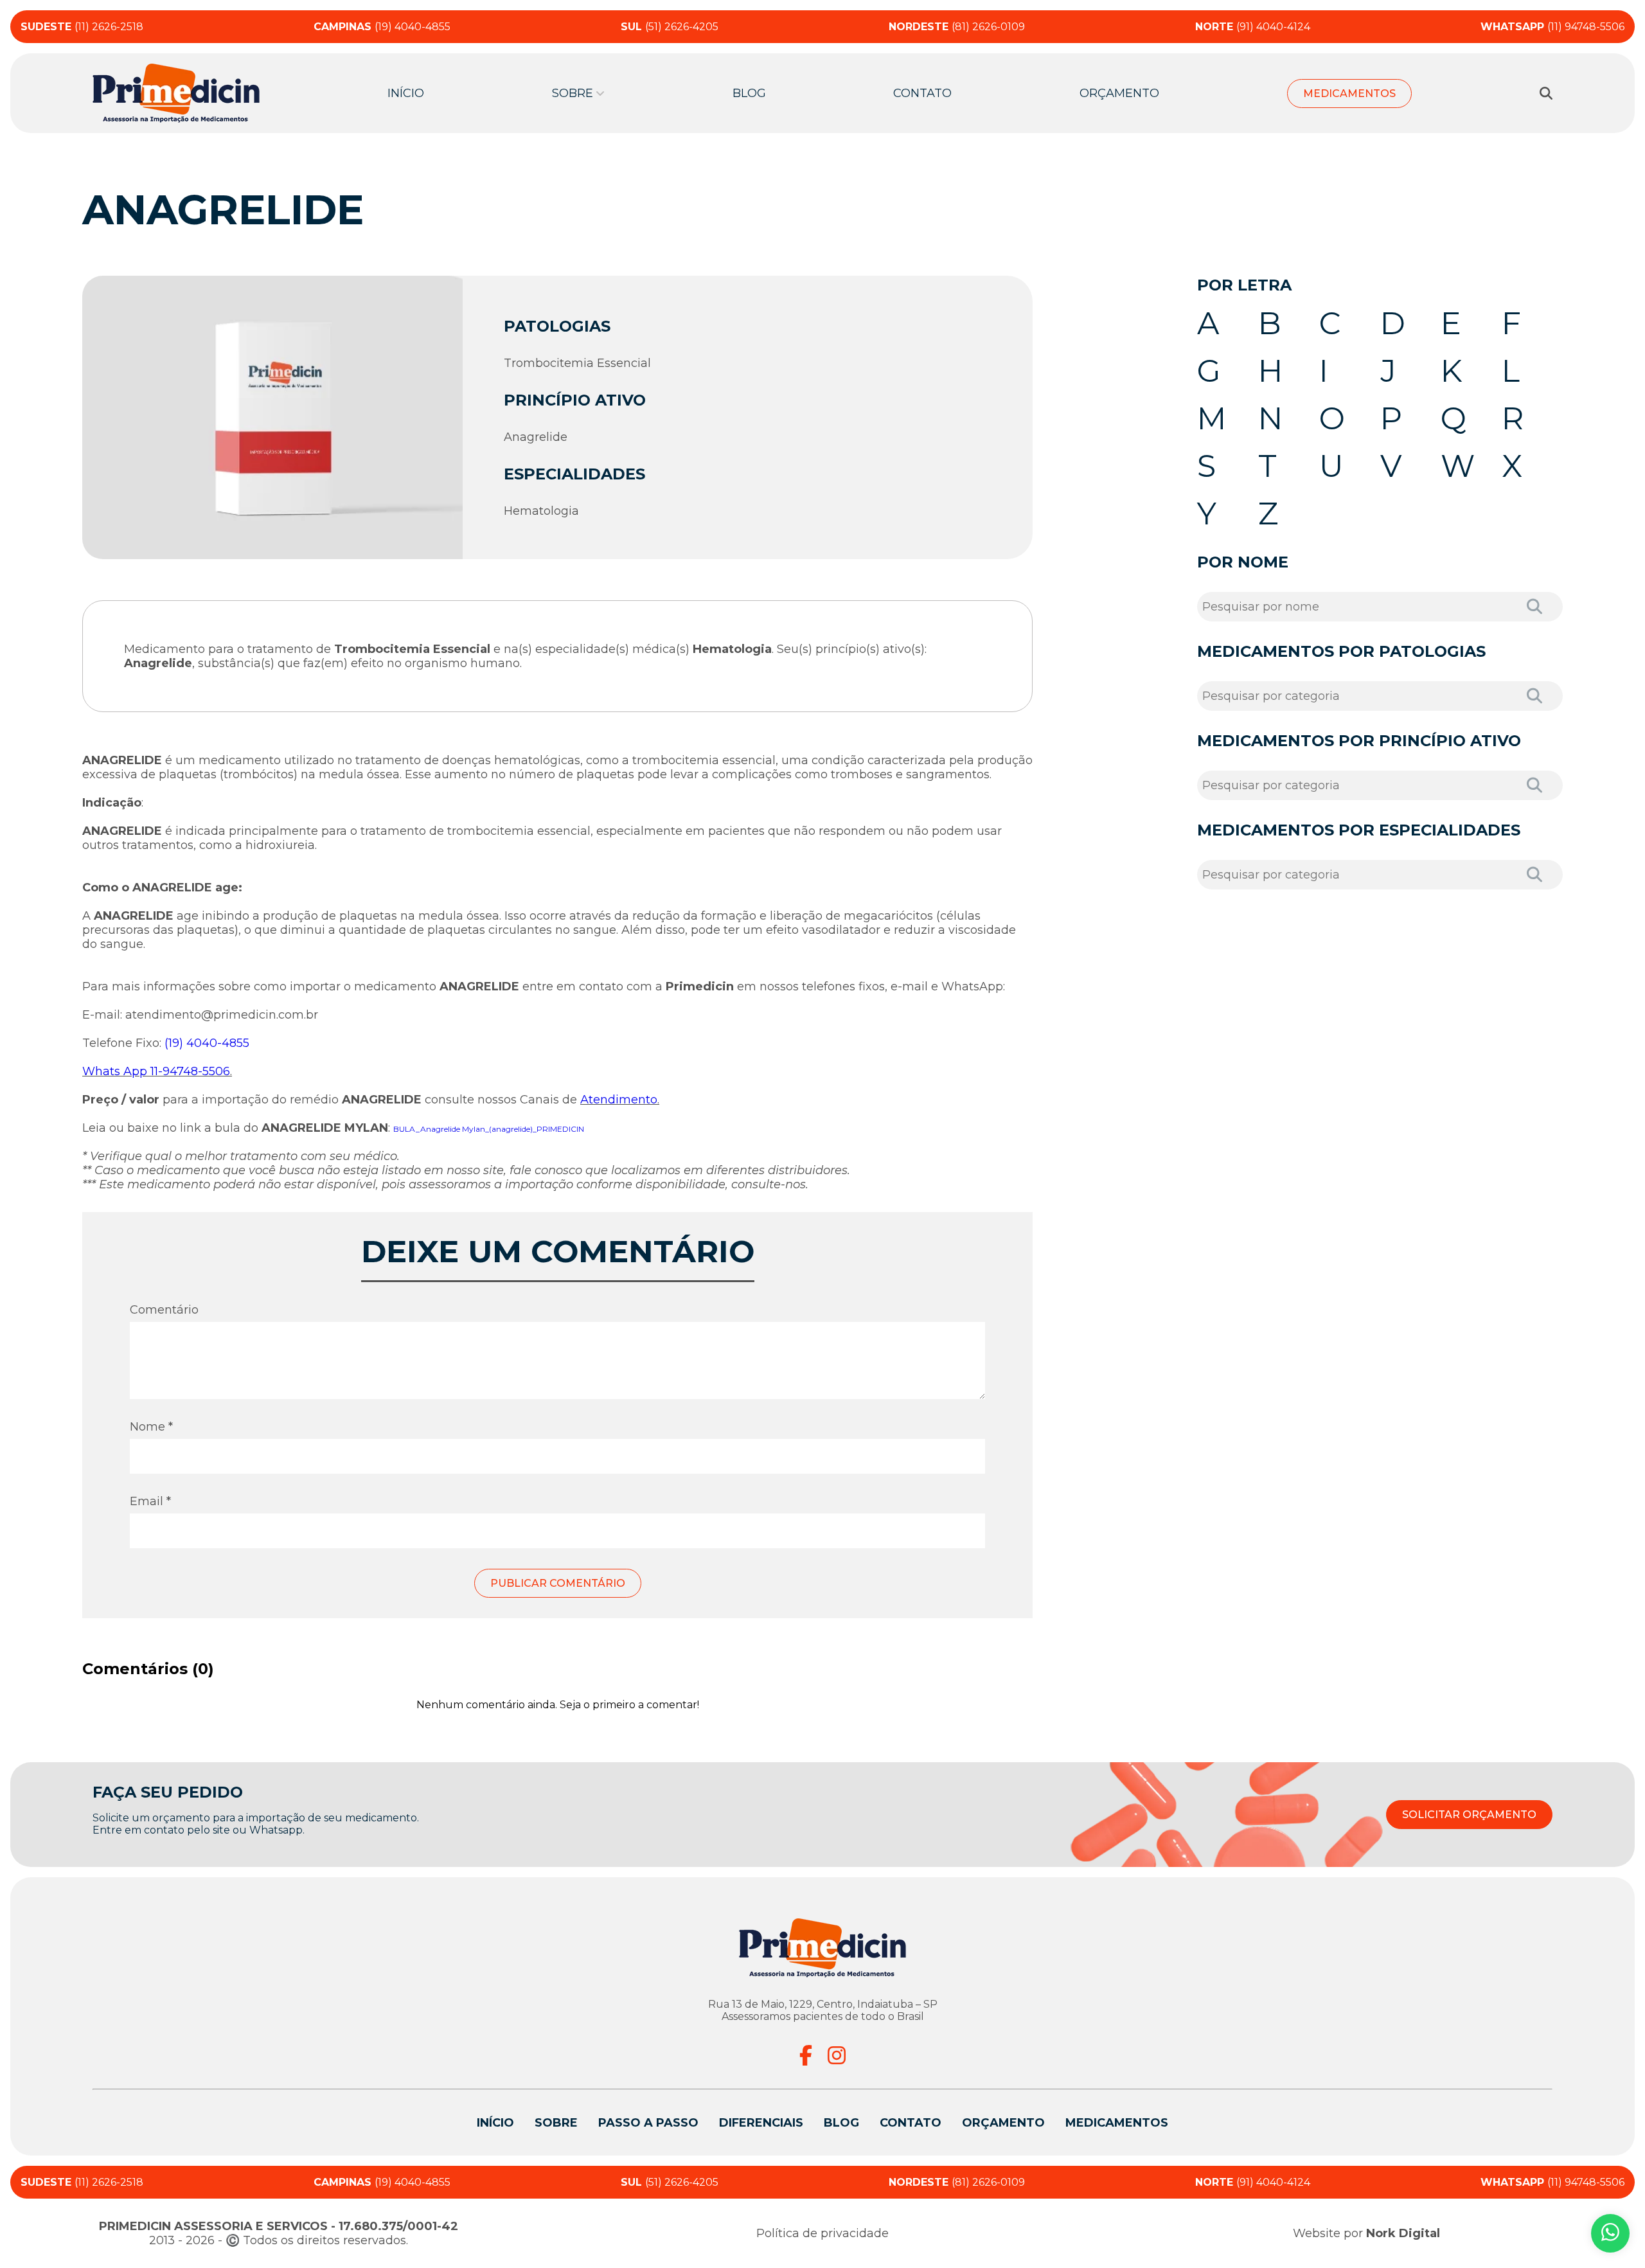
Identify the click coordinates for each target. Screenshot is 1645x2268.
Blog (749, 93)
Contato (922, 93)
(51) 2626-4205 (670, 27)
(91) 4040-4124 (1253, 27)
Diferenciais (761, 2123)
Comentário (164, 1310)
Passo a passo (648, 2123)
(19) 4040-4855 (382, 27)
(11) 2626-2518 (82, 27)
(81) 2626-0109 (957, 27)
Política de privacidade (822, 2233)
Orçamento (1119, 93)
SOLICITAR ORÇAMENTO (1469, 1815)
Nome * (151, 1427)
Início (406, 93)
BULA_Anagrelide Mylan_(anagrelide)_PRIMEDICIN (489, 1129)
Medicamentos (1349, 94)
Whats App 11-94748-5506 (156, 1071)
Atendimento (619, 1100)
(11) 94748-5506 (1552, 27)
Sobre (556, 2123)
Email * (150, 1501)
